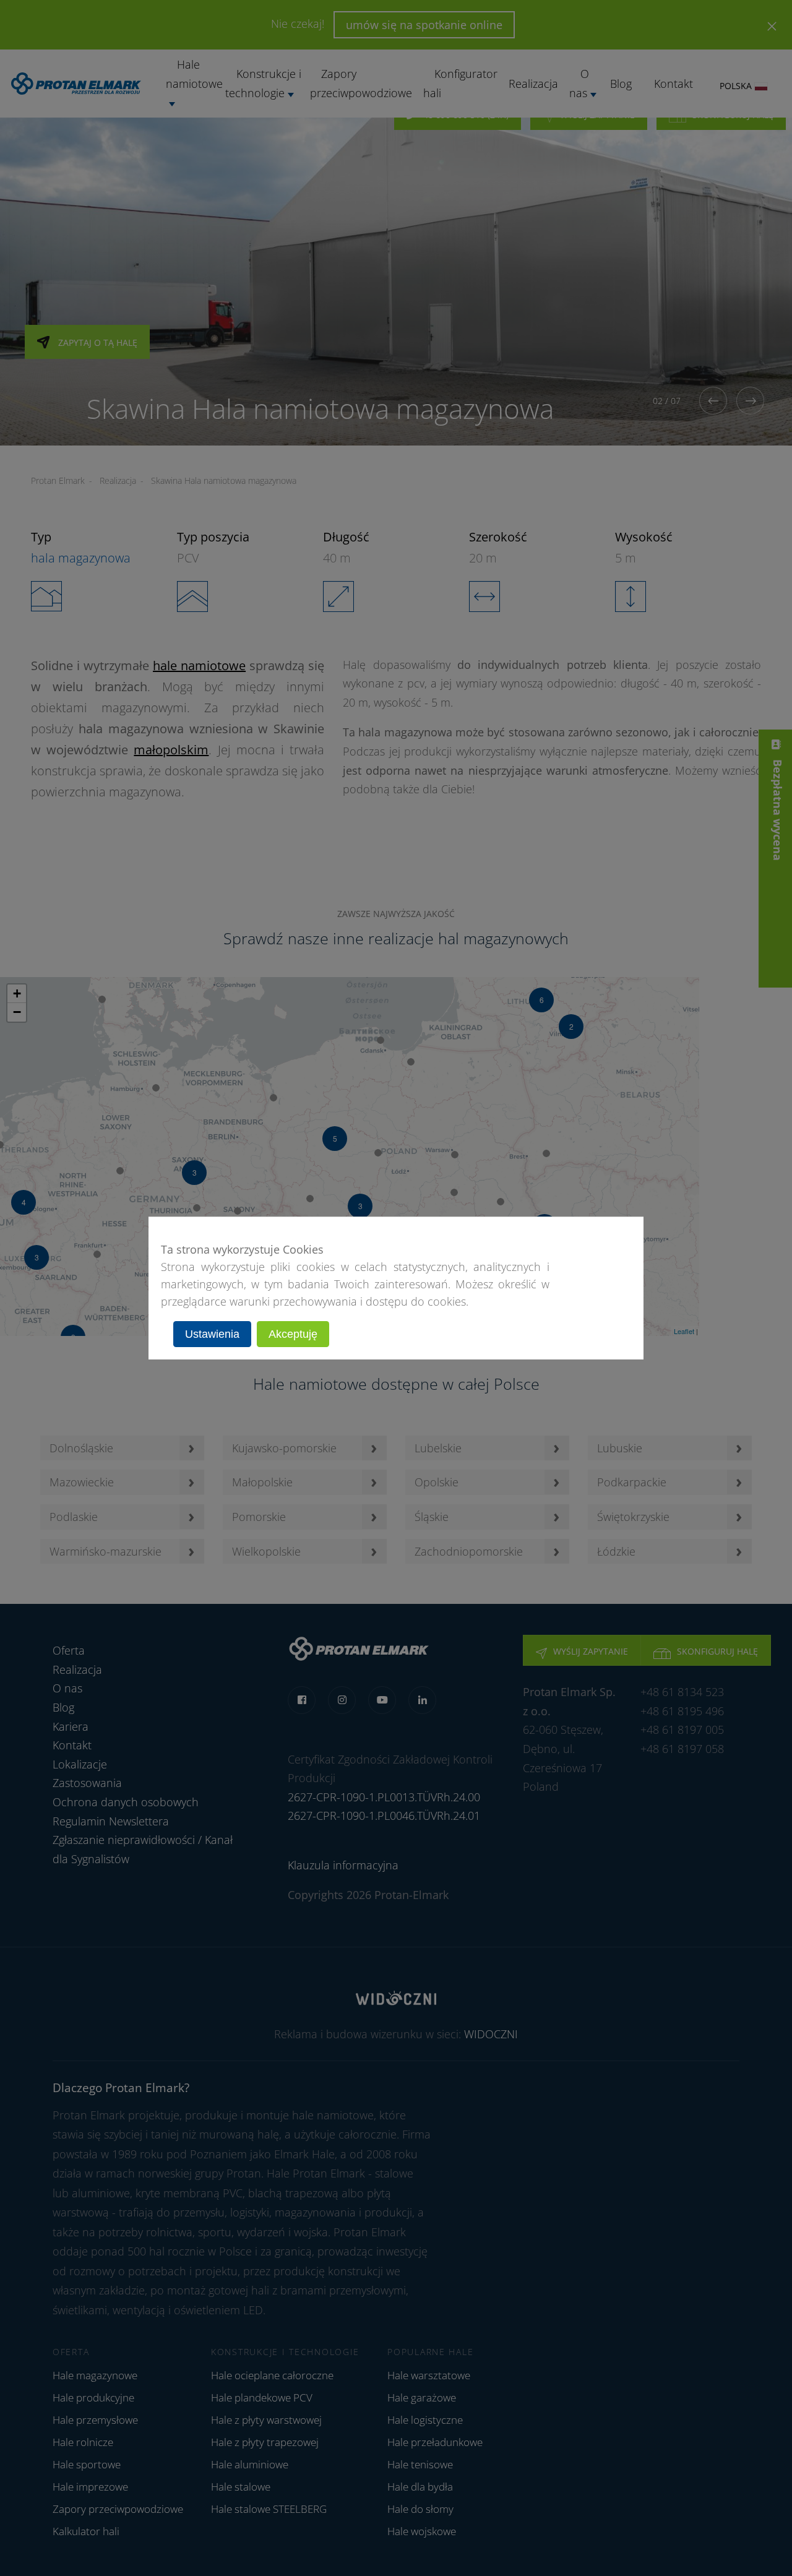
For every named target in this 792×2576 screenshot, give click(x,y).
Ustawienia (212, 1334)
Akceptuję (293, 1334)
